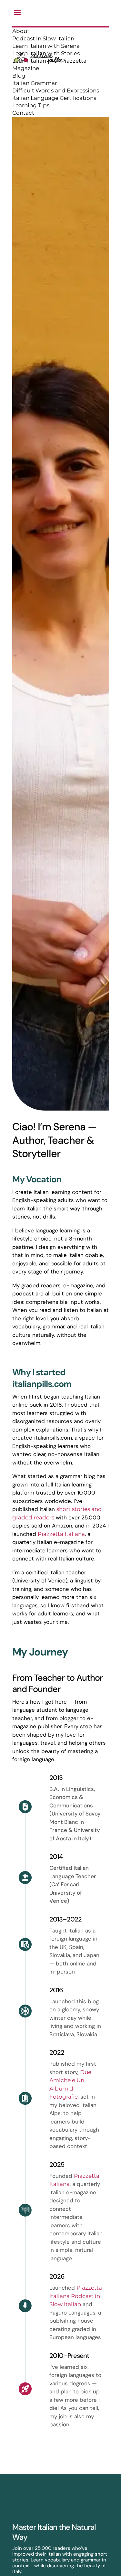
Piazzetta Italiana (61, 1534)
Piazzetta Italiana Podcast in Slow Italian (76, 2296)
